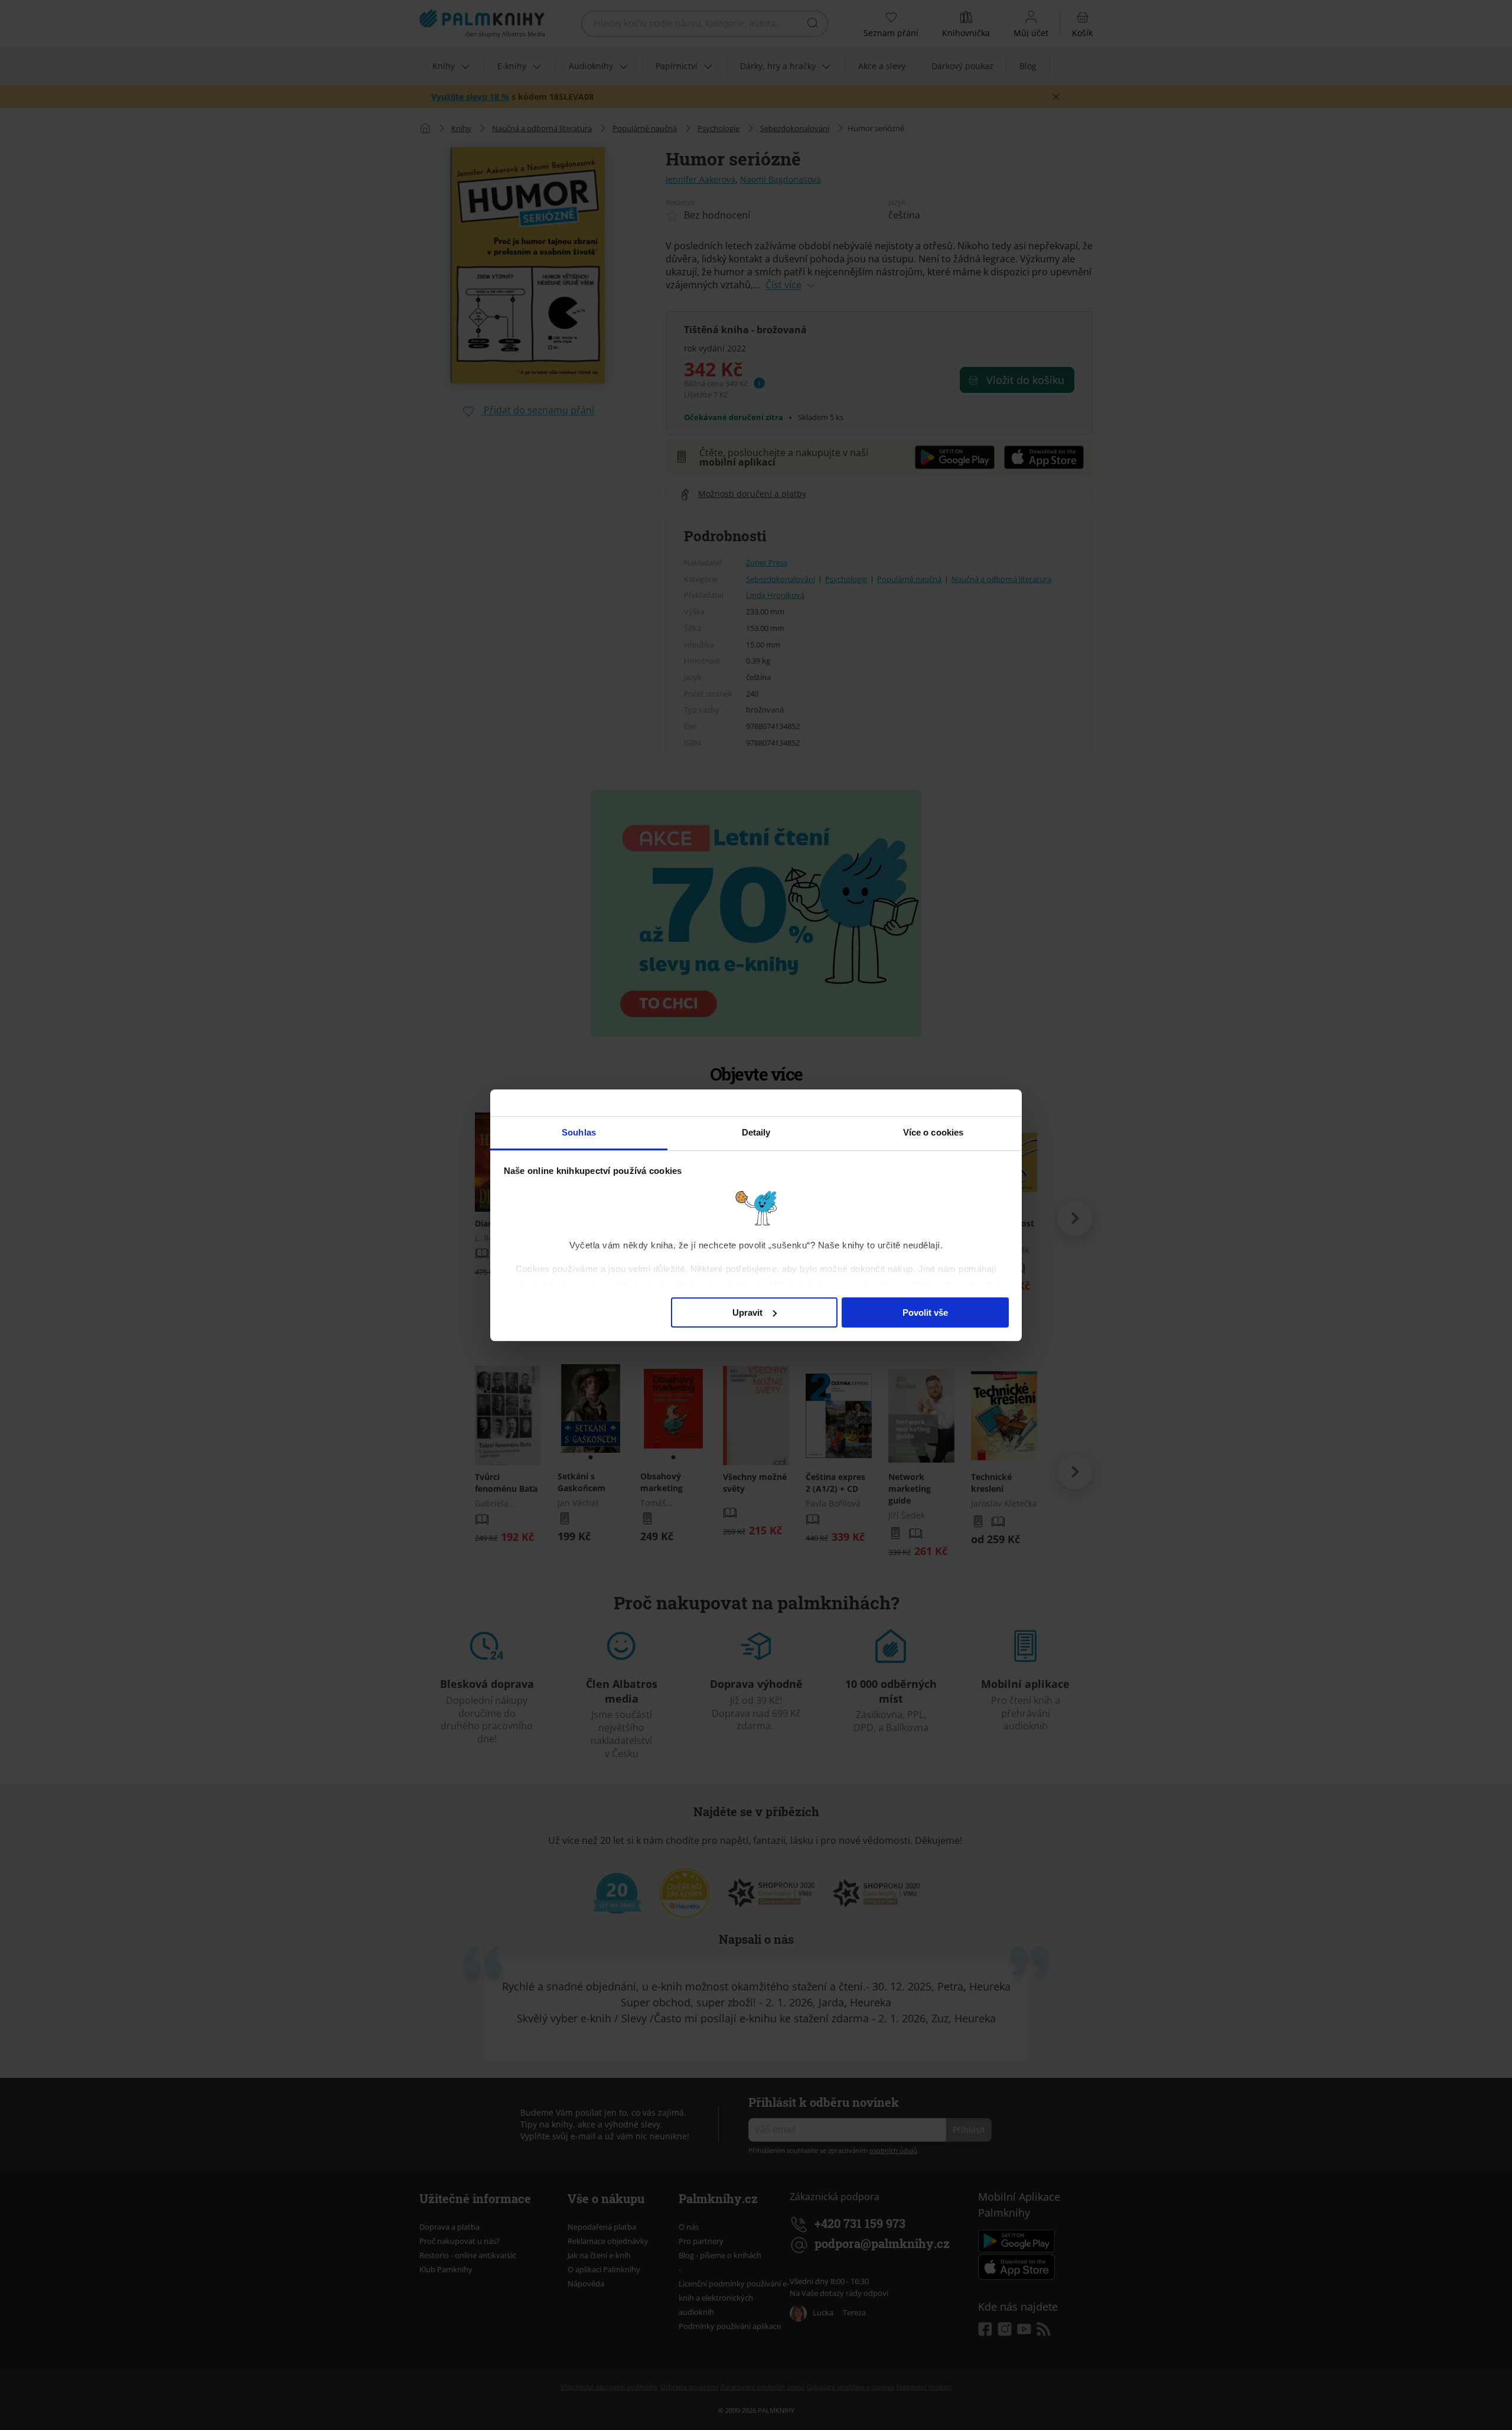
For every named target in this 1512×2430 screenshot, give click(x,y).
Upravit (747, 1312)
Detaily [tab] (756, 1132)
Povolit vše (925, 1312)
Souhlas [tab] (579, 1132)
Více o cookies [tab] (933, 1132)
